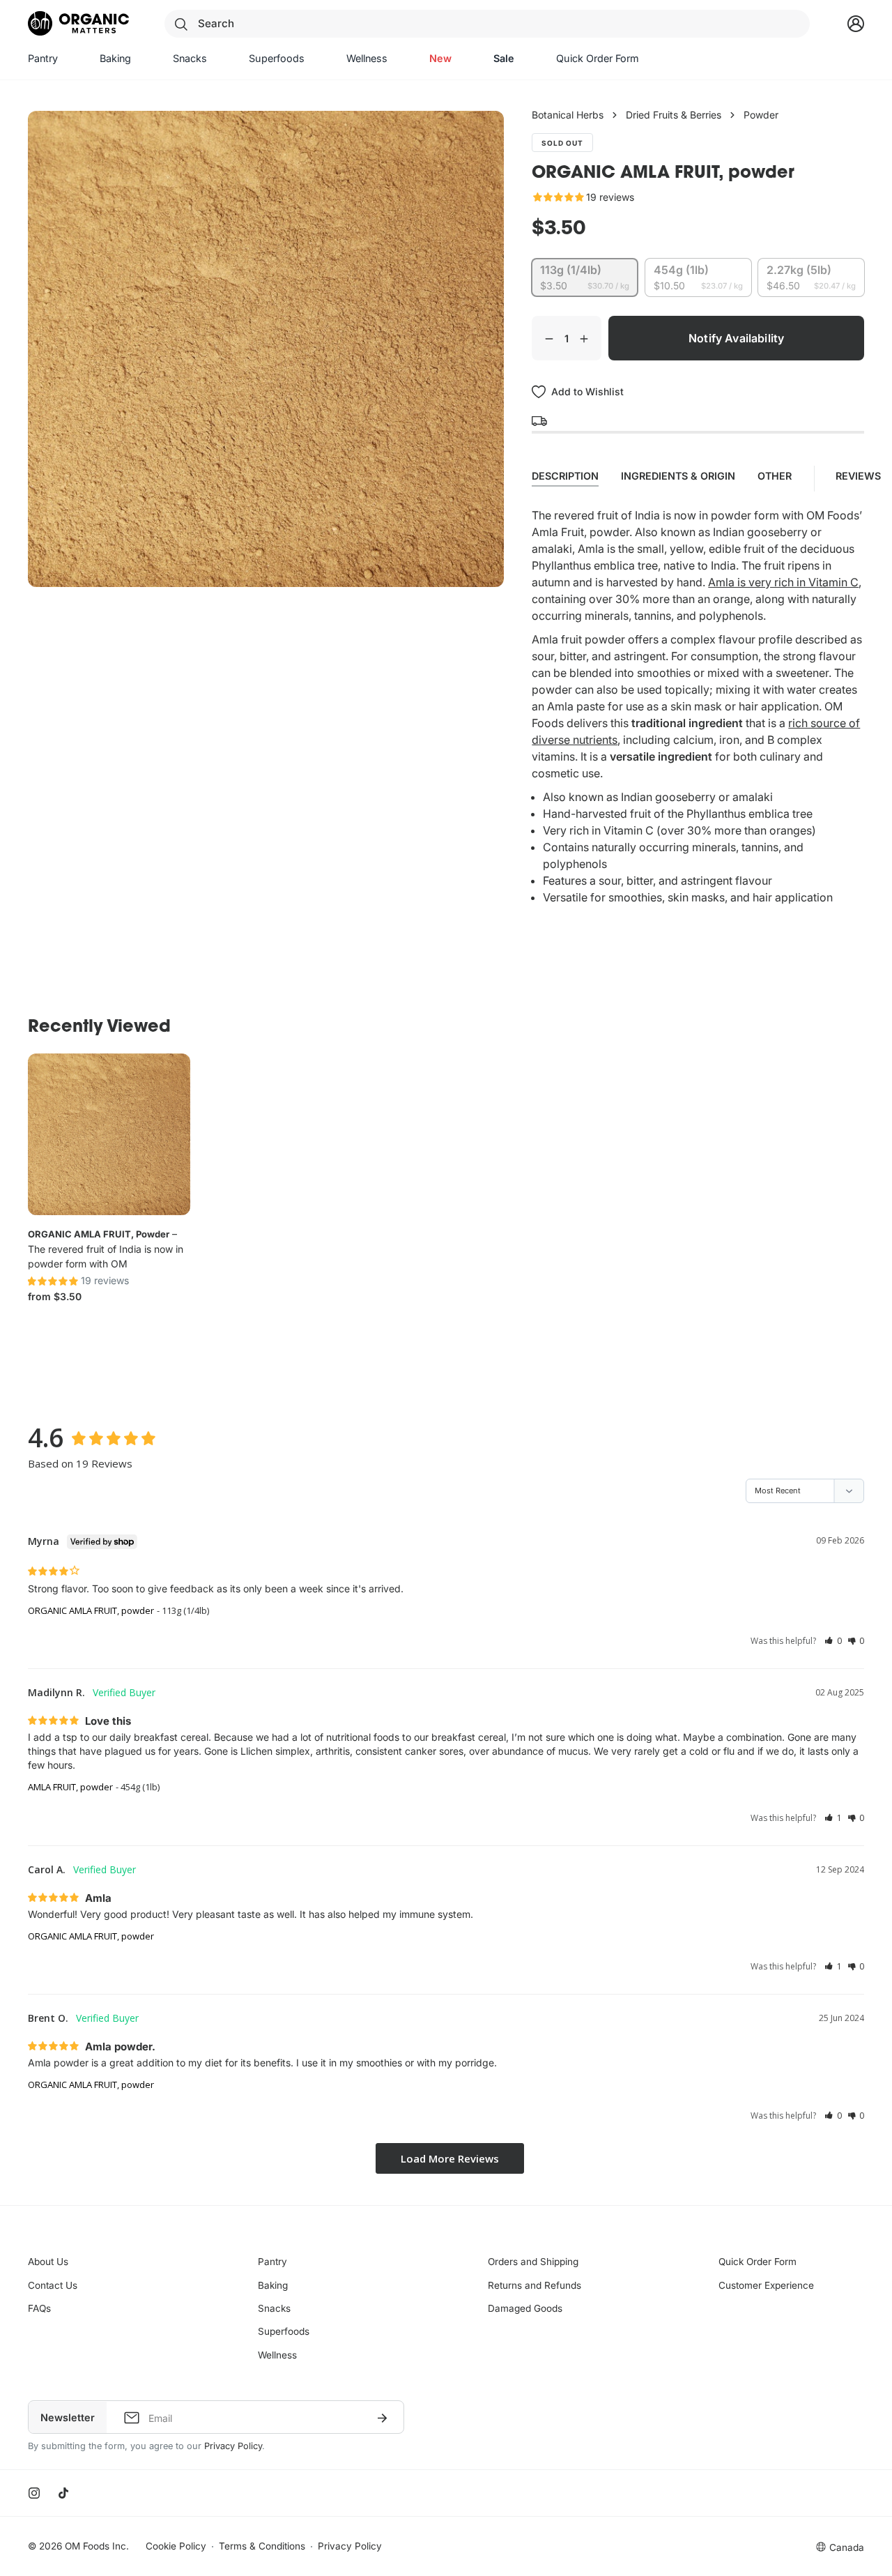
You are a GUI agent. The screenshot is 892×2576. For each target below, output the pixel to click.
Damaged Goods (525, 2308)
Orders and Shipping (533, 2262)
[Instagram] (34, 2493)
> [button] (450, 2159)
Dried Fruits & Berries (674, 115)
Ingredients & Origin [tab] (678, 476)
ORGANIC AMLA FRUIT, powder (99, 1234)
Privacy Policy (233, 2446)
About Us (48, 2262)
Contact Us (53, 2285)
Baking (273, 2285)
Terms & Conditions (262, 2546)
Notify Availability (736, 338)
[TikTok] (63, 2493)
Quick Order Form (758, 2262)
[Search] (181, 24)
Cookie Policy (176, 2546)
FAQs (39, 2308)
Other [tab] (775, 476)
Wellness (277, 2355)
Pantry (272, 2262)
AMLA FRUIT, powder (70, 1787)
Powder (761, 115)
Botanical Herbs (568, 115)
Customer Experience (766, 2285)
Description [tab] (565, 476)
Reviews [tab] (860, 476)
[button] (833, 1641)
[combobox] (487, 24)
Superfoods (284, 2331)
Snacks (274, 2308)
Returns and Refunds (535, 2285)
